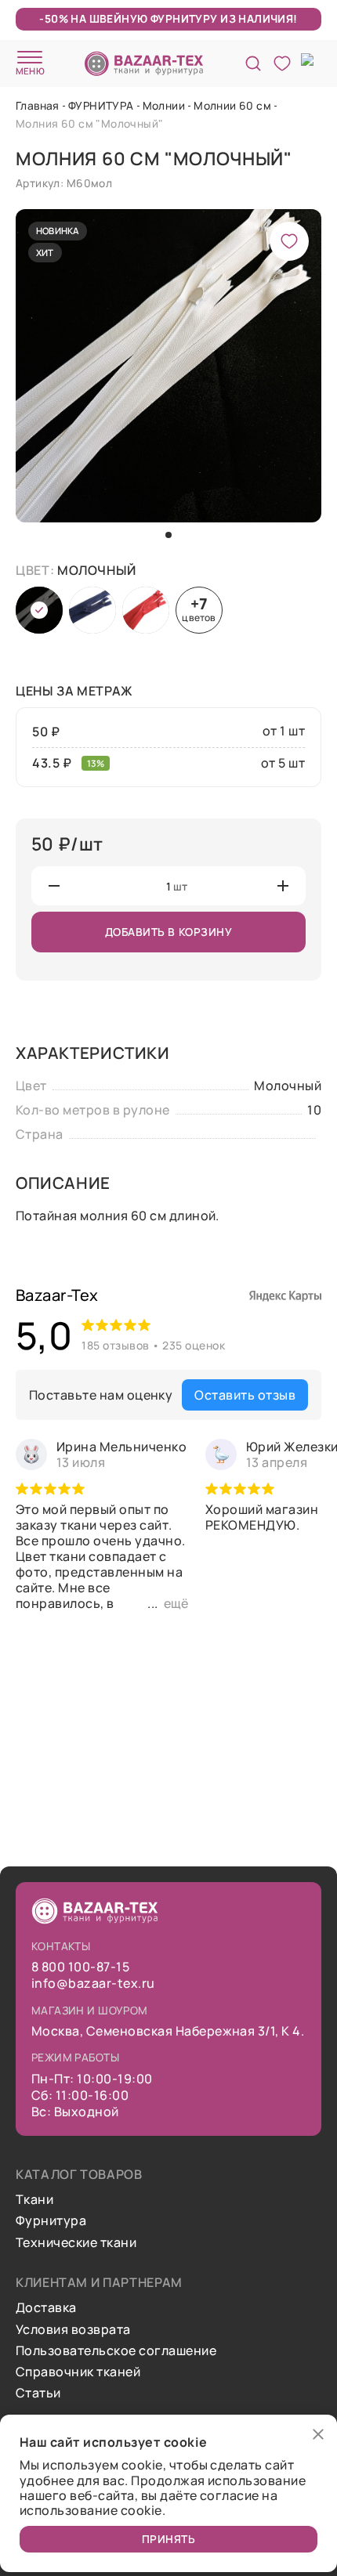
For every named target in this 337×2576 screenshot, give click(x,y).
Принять (169, 2539)
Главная (38, 105)
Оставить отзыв (245, 1395)
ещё (176, 1603)
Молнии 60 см (232, 105)
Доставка (46, 2308)
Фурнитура (51, 2221)
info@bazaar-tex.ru (93, 1983)
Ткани (34, 2200)
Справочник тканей (78, 2372)
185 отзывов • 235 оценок (153, 1345)
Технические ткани (76, 2243)
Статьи (38, 2393)
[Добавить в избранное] (289, 241)
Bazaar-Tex (57, 1295)
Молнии (164, 105)
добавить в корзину (169, 932)
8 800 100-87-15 (80, 1967)
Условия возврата (73, 2330)
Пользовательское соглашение (116, 2351)
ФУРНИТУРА (101, 105)
